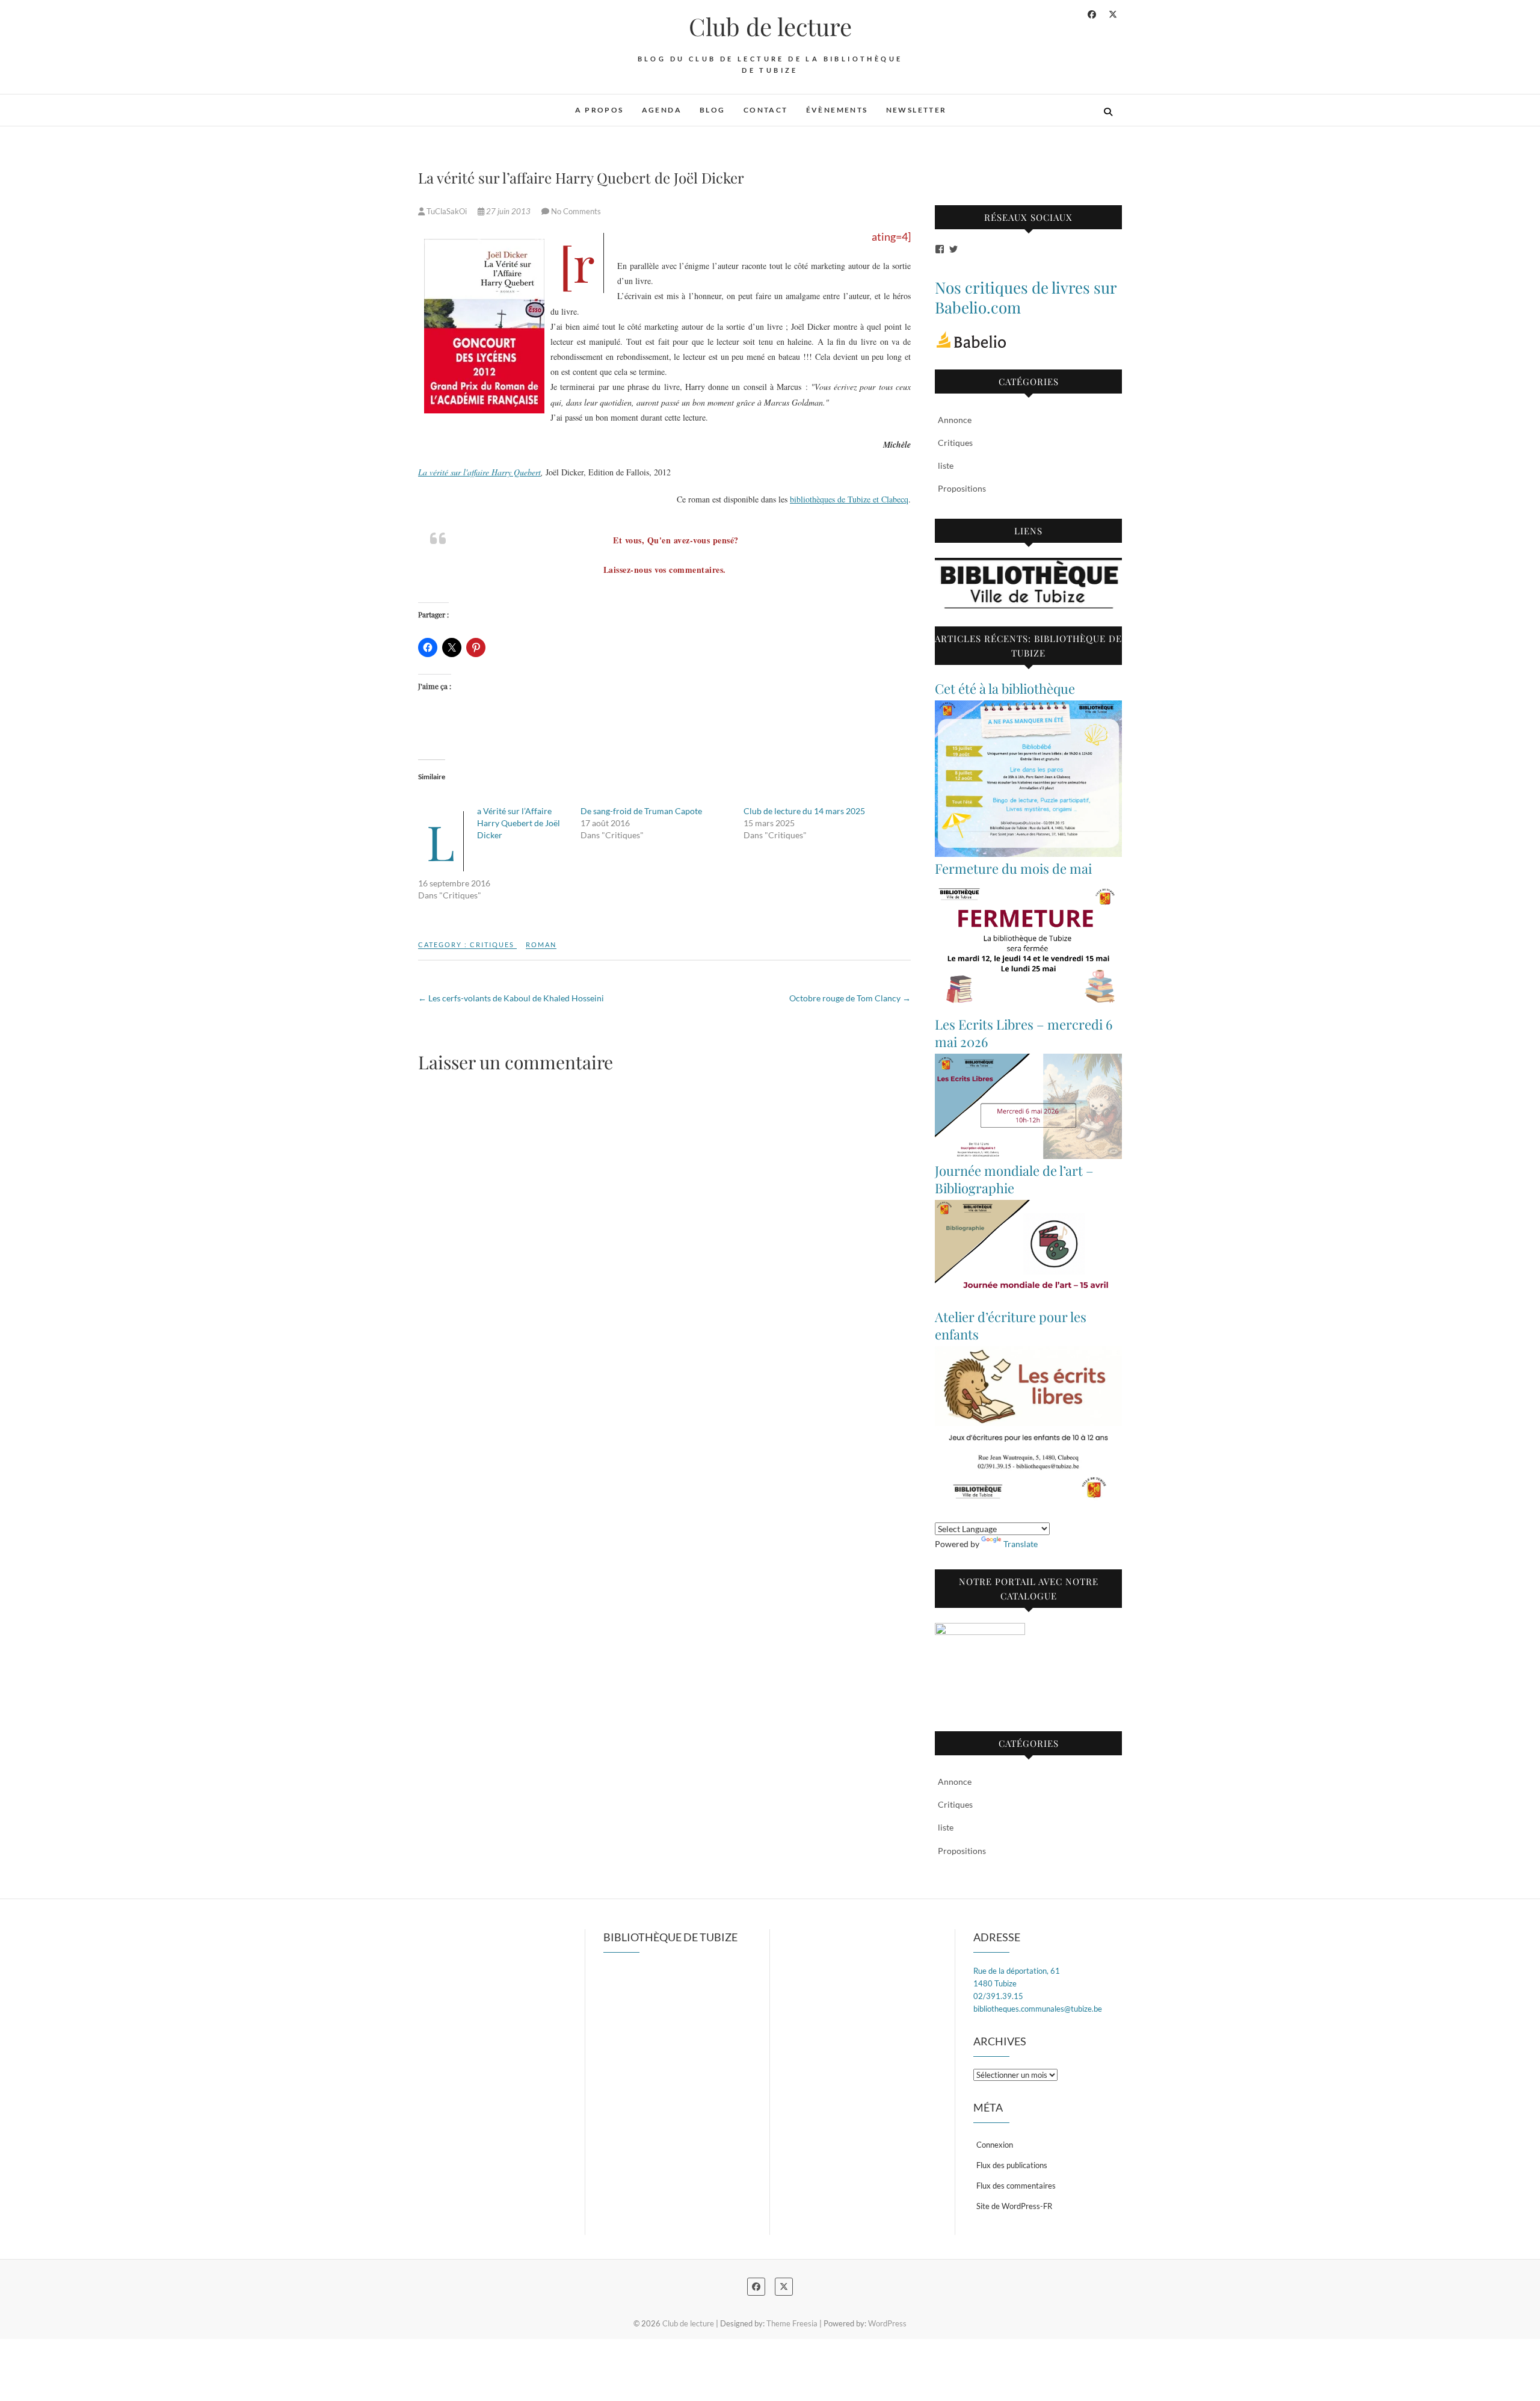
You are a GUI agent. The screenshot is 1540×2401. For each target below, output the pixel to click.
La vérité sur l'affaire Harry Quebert (479, 472)
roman (541, 944)
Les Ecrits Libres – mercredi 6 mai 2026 (1024, 1033)
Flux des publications (1012, 2165)
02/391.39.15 (998, 1996)
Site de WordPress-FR (1014, 2206)
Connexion (995, 2145)
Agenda (662, 110)
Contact (766, 110)
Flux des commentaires (1016, 2186)
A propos (599, 110)
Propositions (962, 488)
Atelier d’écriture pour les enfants (1011, 1325)
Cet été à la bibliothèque (1005, 688)
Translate (1021, 1544)
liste (946, 465)
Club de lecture (770, 26)
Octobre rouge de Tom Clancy (850, 998)
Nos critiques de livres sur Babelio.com (1026, 297)
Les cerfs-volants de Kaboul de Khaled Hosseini (511, 998)
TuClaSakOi (447, 211)
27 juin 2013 (508, 211)
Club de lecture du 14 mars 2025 (804, 811)
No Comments (576, 211)
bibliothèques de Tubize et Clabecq (849, 499)
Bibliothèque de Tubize (670, 1937)
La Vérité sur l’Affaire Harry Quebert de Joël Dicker (519, 823)
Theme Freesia (792, 2323)
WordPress (887, 2323)
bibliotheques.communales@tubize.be (1038, 2009)
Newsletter (916, 110)
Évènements (837, 110)
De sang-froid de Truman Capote (641, 811)
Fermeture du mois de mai (1013, 868)
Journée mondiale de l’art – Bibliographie (1014, 1179)
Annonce (955, 420)
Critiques (492, 944)
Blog (713, 110)
